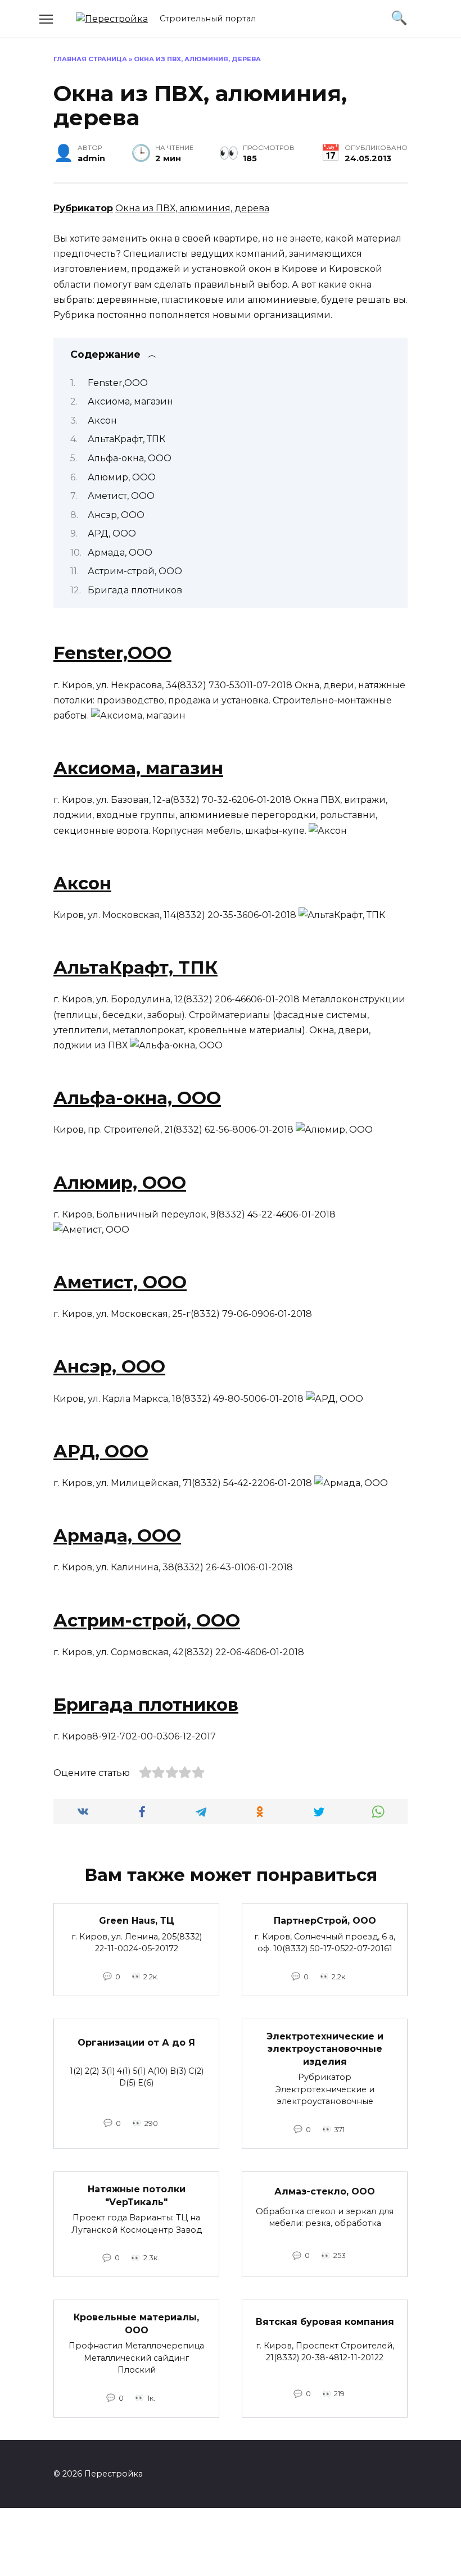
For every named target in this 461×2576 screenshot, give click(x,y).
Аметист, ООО (121, 496)
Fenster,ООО (118, 383)
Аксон (102, 421)
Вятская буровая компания (325, 2321)
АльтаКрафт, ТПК (126, 439)
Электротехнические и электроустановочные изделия (325, 2049)
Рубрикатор (83, 208)
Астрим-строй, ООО (135, 571)
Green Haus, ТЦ (137, 1921)
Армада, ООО (120, 553)
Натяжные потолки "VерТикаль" (137, 2195)
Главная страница (90, 59)
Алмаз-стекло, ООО (325, 2191)
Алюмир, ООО (122, 477)
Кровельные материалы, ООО (136, 2323)
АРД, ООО (112, 533)
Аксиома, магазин (130, 401)
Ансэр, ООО (116, 515)
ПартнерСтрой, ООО (325, 1921)
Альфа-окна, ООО (130, 458)
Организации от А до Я (136, 2043)
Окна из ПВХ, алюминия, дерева (192, 208)
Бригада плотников (135, 590)
